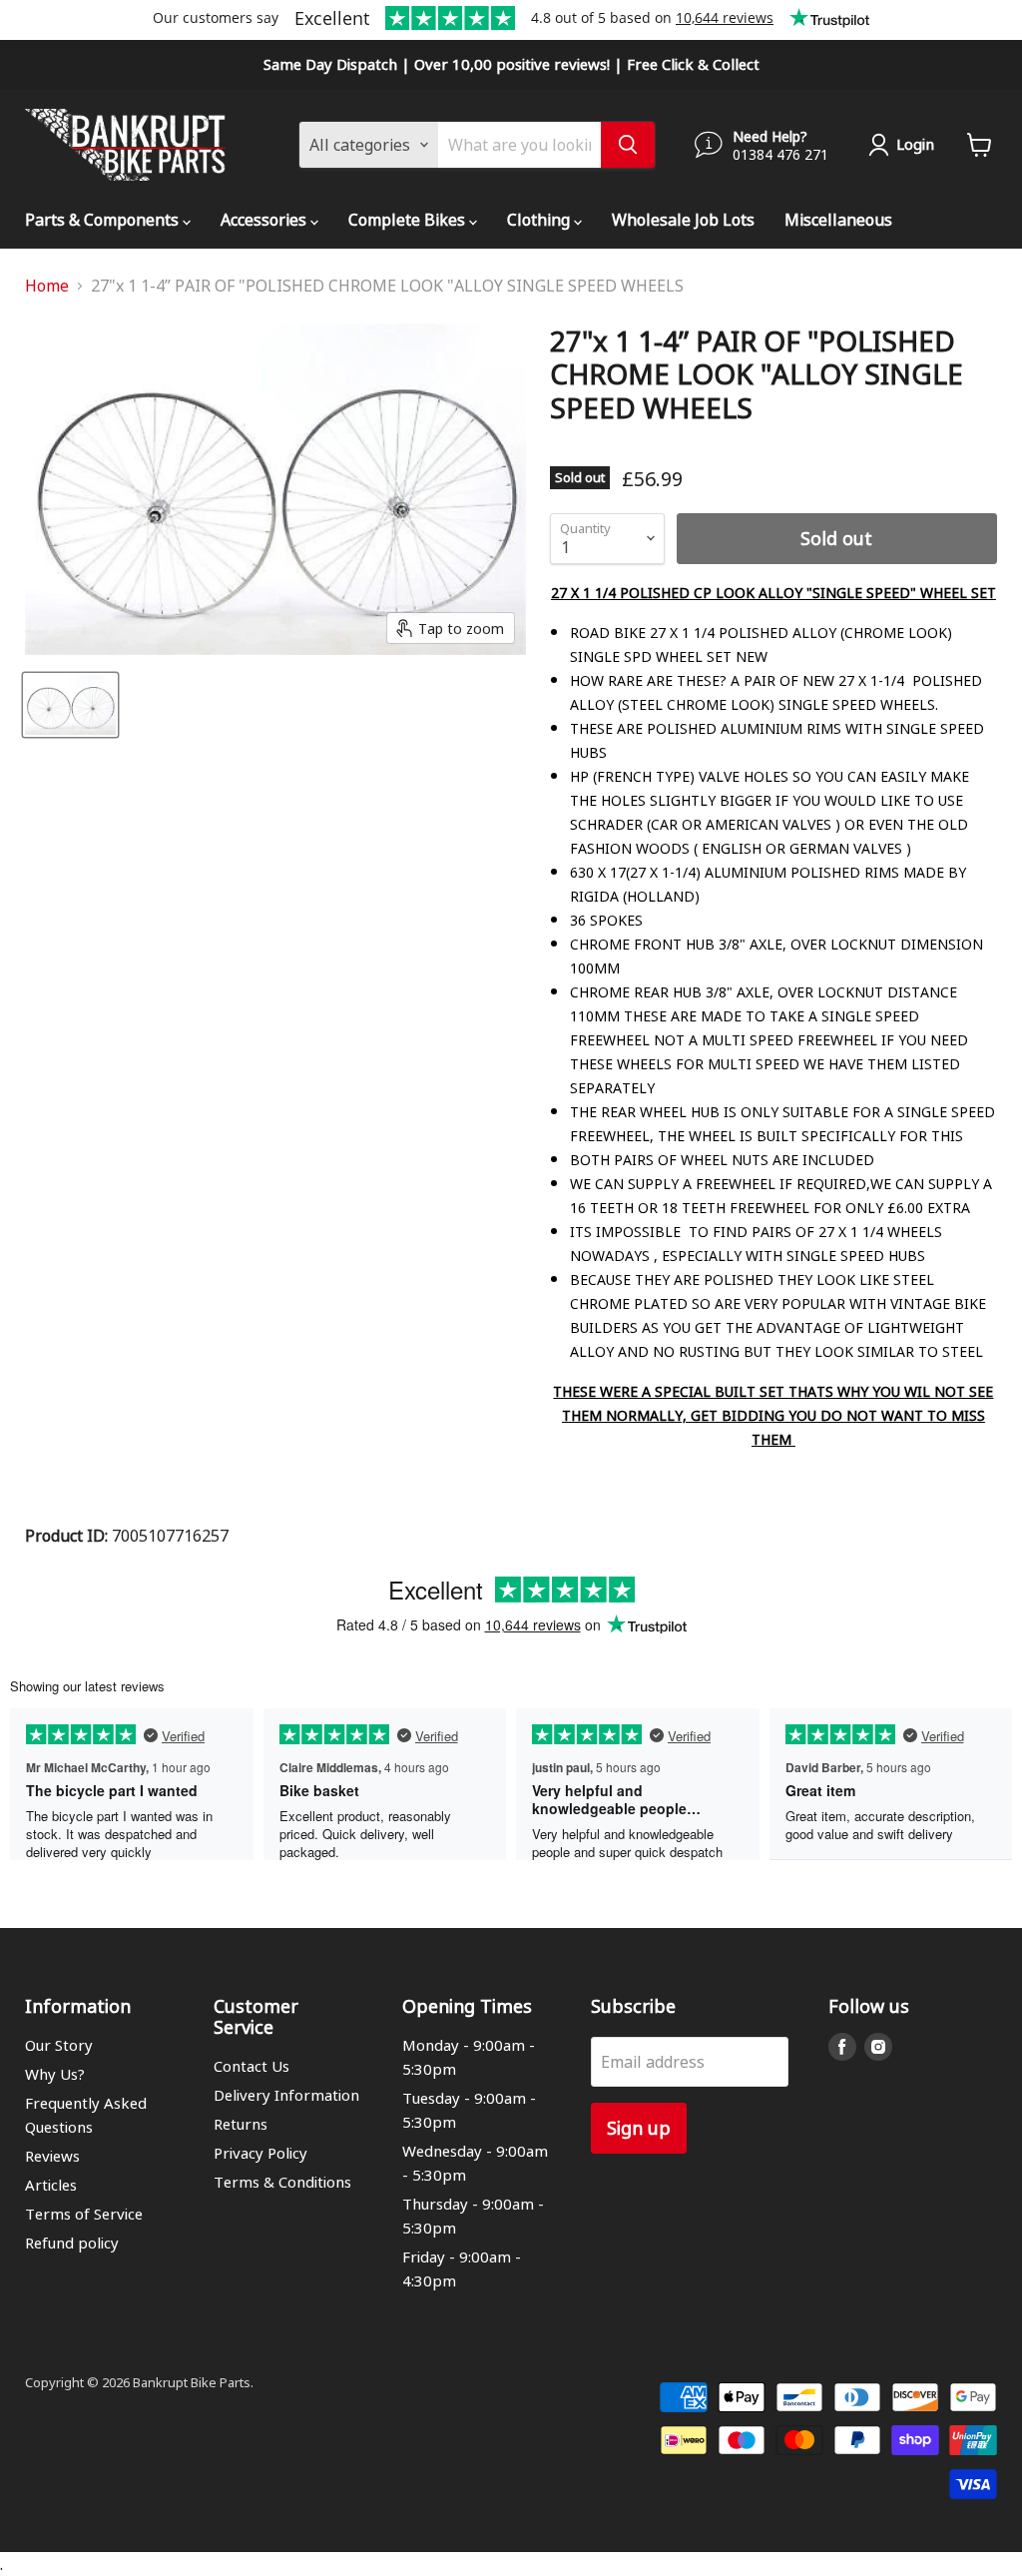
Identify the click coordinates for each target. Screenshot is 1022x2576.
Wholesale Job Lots (683, 219)
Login (915, 144)
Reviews (52, 2156)
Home (47, 286)
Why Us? (55, 2074)
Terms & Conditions (282, 2182)
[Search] (628, 145)
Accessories (265, 219)
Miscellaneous (838, 219)
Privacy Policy (260, 2153)
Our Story (59, 2045)
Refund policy (72, 2243)
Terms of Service (84, 2214)
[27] (70, 705)
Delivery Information (286, 2095)
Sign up (639, 2127)
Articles (51, 2185)
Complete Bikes (409, 219)
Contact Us (252, 2066)
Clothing (540, 219)
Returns (241, 2124)
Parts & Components (104, 219)
